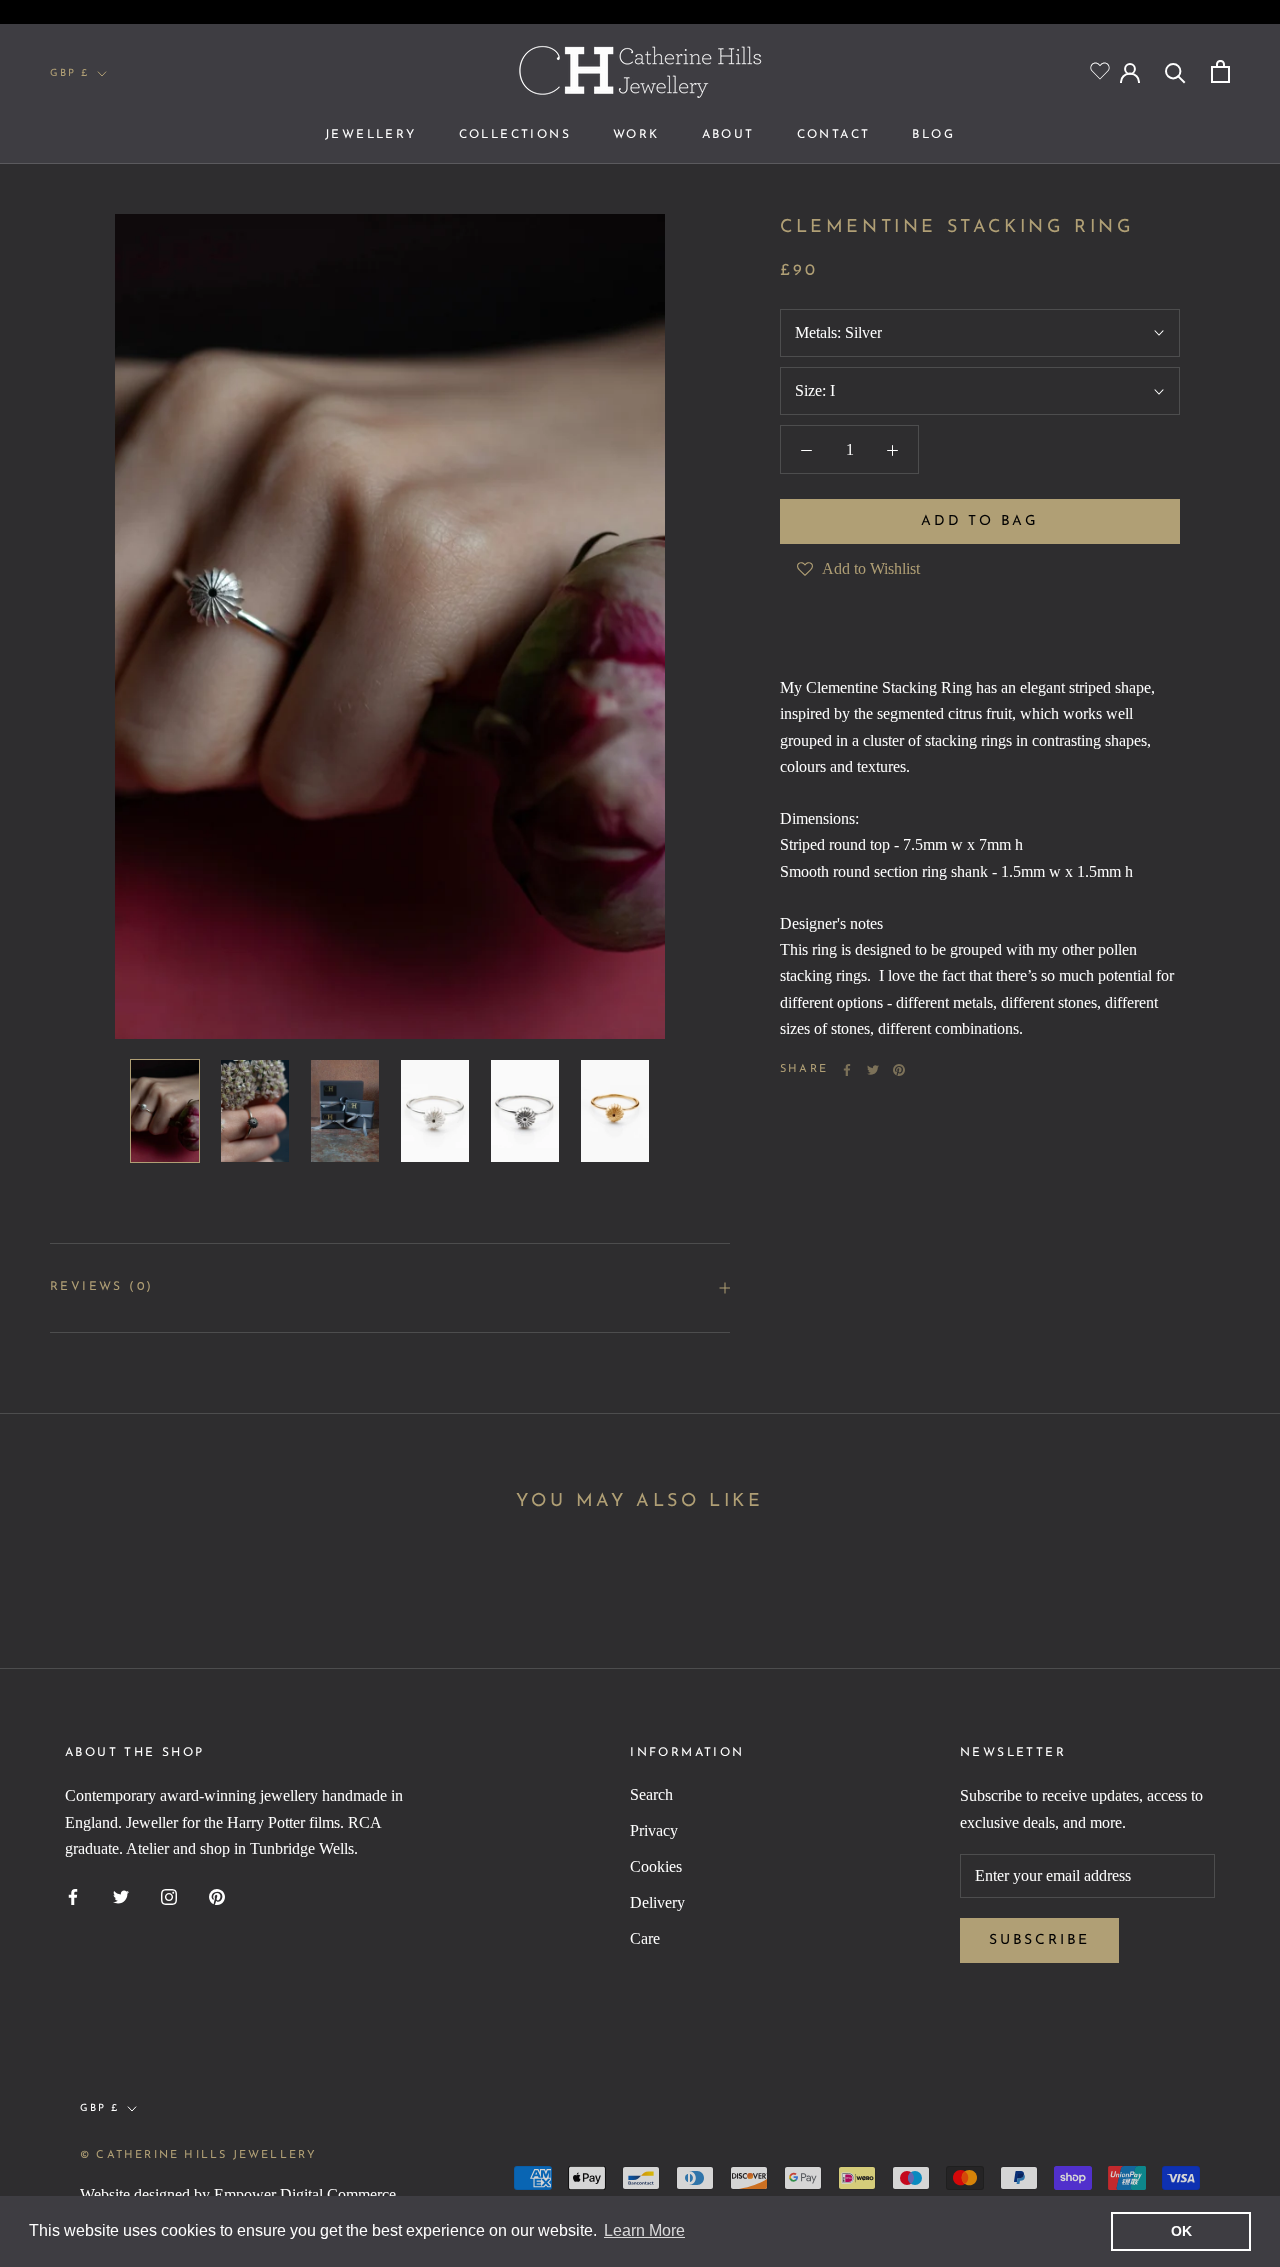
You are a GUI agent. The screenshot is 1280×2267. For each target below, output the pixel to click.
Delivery (657, 1902)
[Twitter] (873, 1070)
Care (645, 1938)
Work (636, 135)
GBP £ (69, 73)
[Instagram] (169, 1896)
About (728, 135)
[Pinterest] (899, 1070)
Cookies (656, 1866)
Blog (933, 135)
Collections (515, 135)
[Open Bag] (1220, 71)
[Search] (1175, 71)
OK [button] (1181, 2231)
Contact (834, 135)
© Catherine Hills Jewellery (198, 2155)
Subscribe (1039, 1940)
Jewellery (371, 135)
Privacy (654, 1830)
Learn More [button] (644, 2230)
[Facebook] (847, 1070)
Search (651, 1794)
